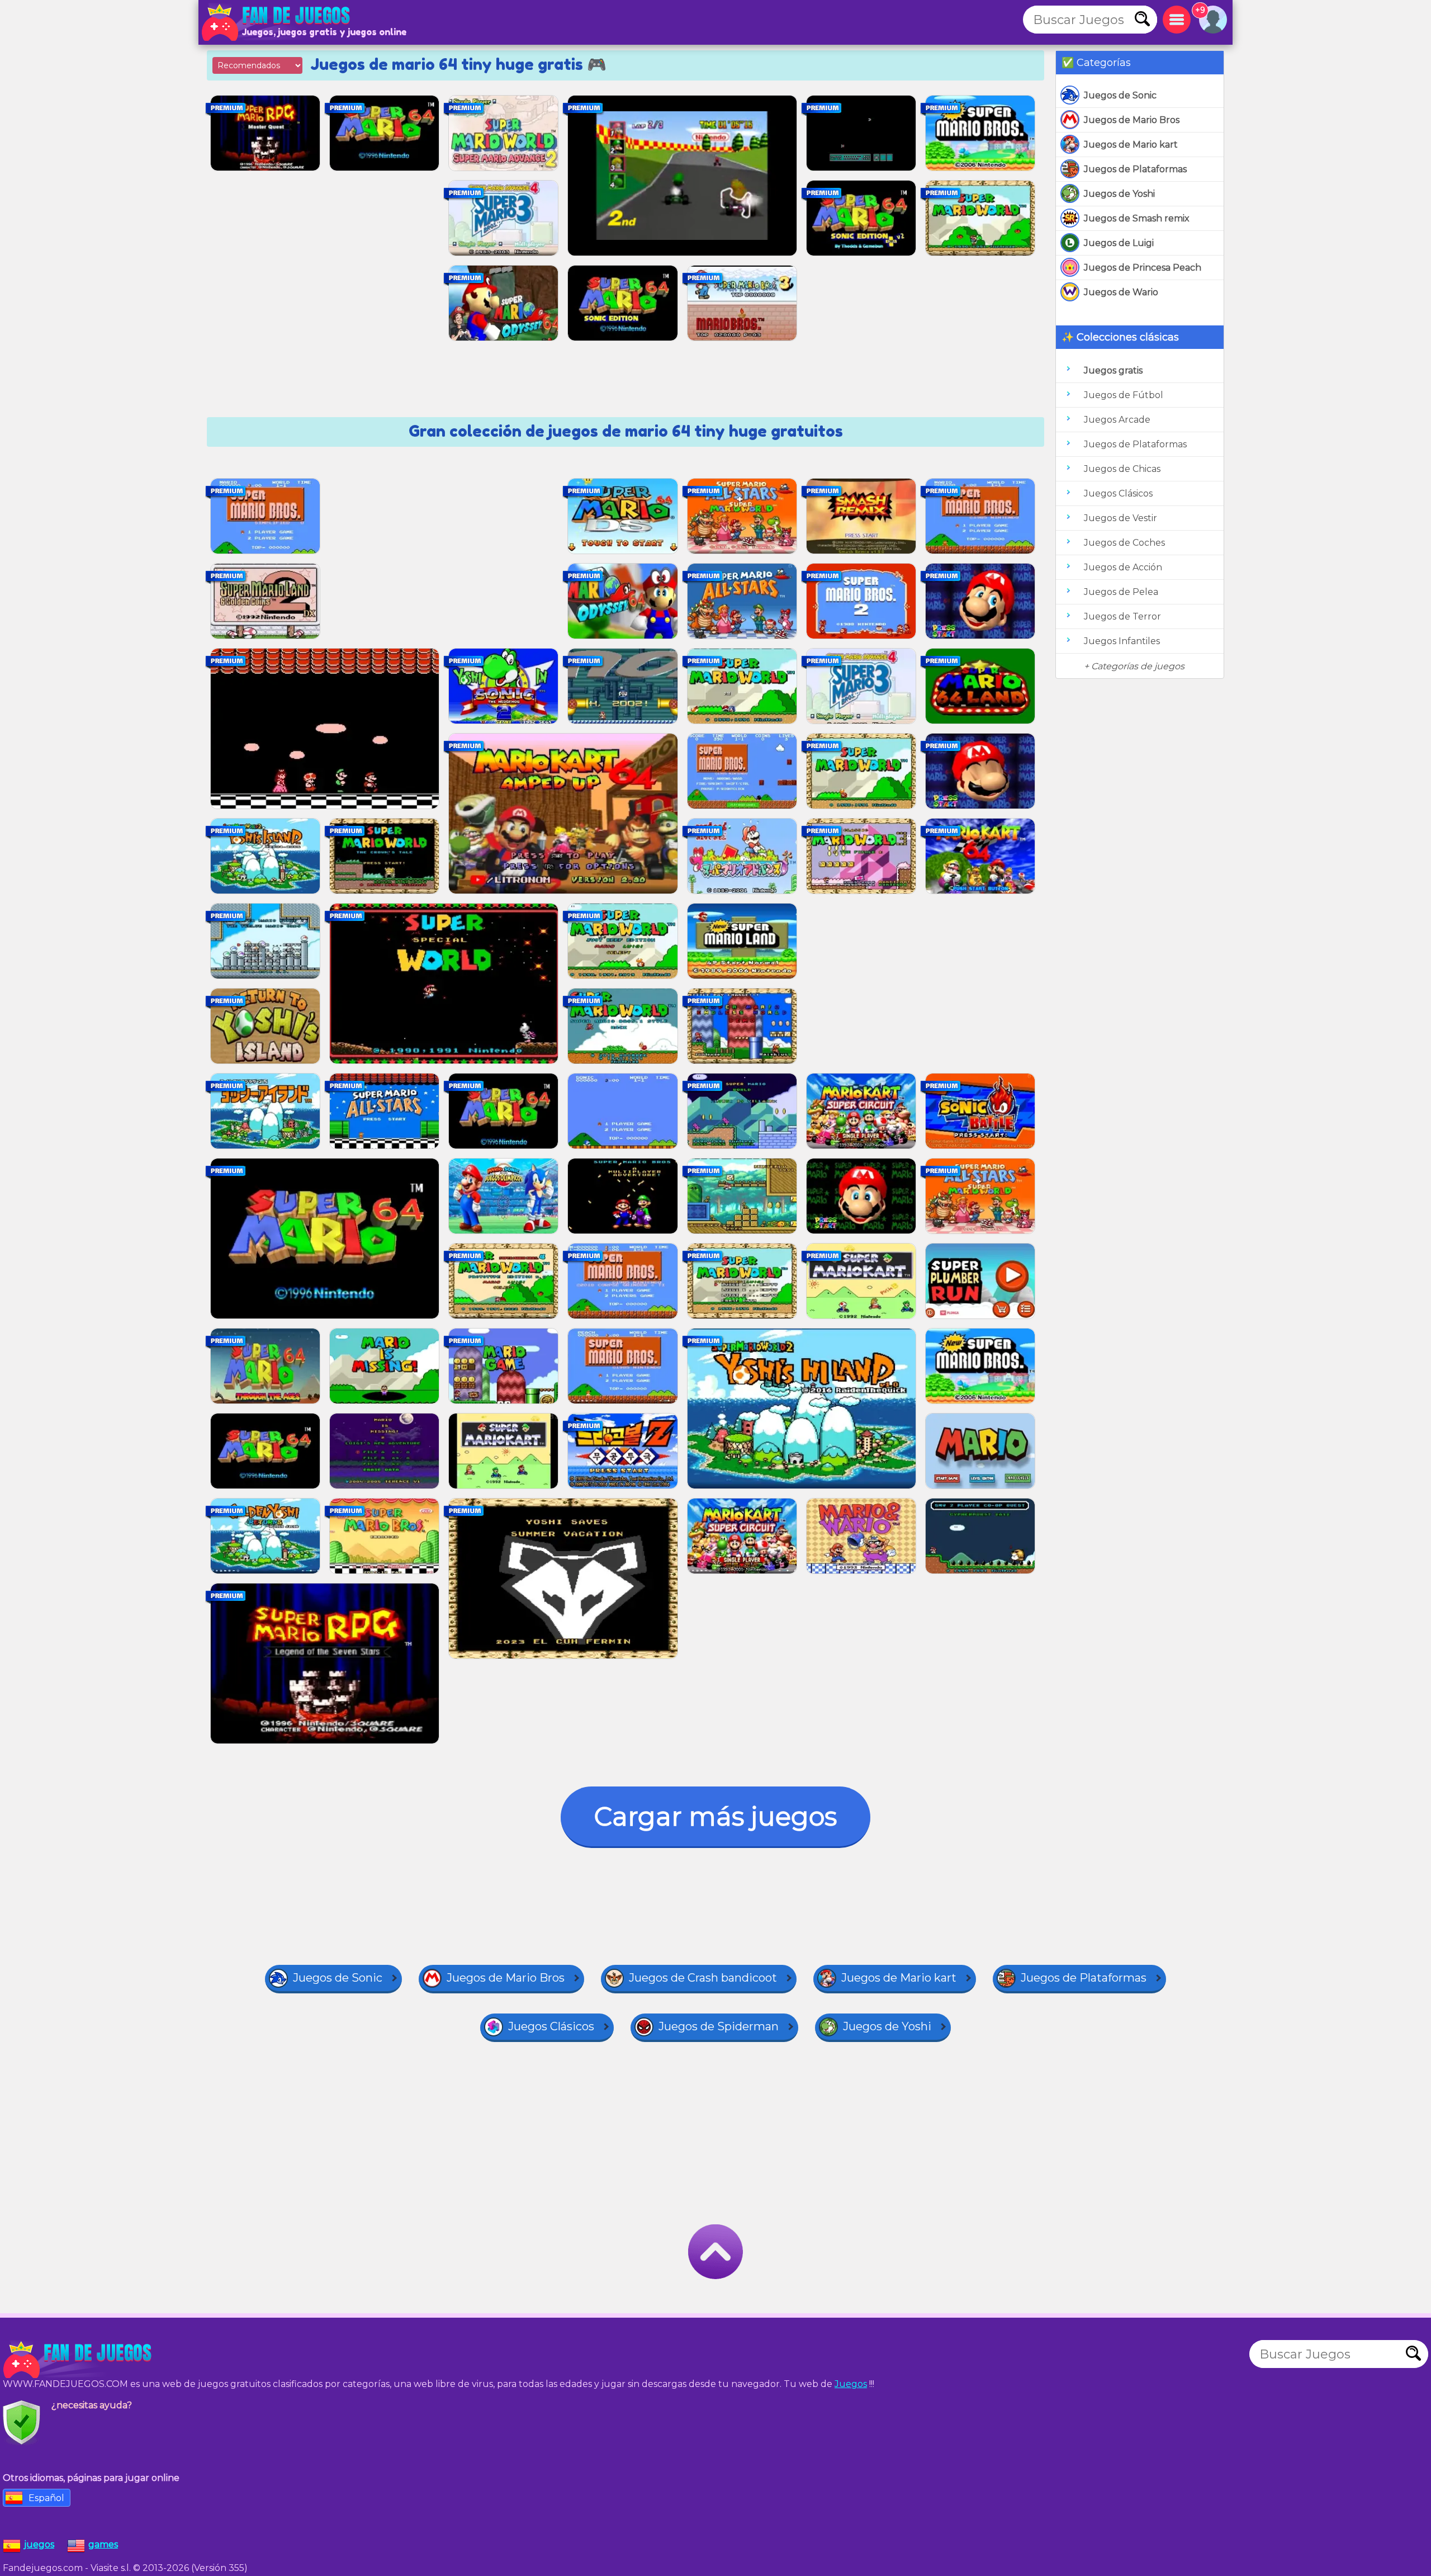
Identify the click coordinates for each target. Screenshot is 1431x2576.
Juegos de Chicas (1122, 469)
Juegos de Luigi (1119, 243)
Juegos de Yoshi (1119, 194)
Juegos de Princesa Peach (1143, 268)
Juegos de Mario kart (1131, 145)
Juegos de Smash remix (1137, 218)
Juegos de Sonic (1120, 95)
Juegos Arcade (1117, 420)
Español (46, 2498)
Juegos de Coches (1124, 543)
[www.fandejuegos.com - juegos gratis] (78, 2360)
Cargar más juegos (715, 1816)
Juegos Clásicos (1118, 493)
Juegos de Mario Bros (1132, 120)
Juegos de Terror (1122, 616)
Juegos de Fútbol (1124, 395)
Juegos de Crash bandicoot (703, 1978)
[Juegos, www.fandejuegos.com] (277, 22)
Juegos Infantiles (1122, 641)
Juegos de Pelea (1121, 592)
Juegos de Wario (1121, 292)
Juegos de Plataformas (1135, 169)
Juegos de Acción (1123, 567)
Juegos (851, 2384)
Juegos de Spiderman (719, 2026)
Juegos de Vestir (1120, 518)
